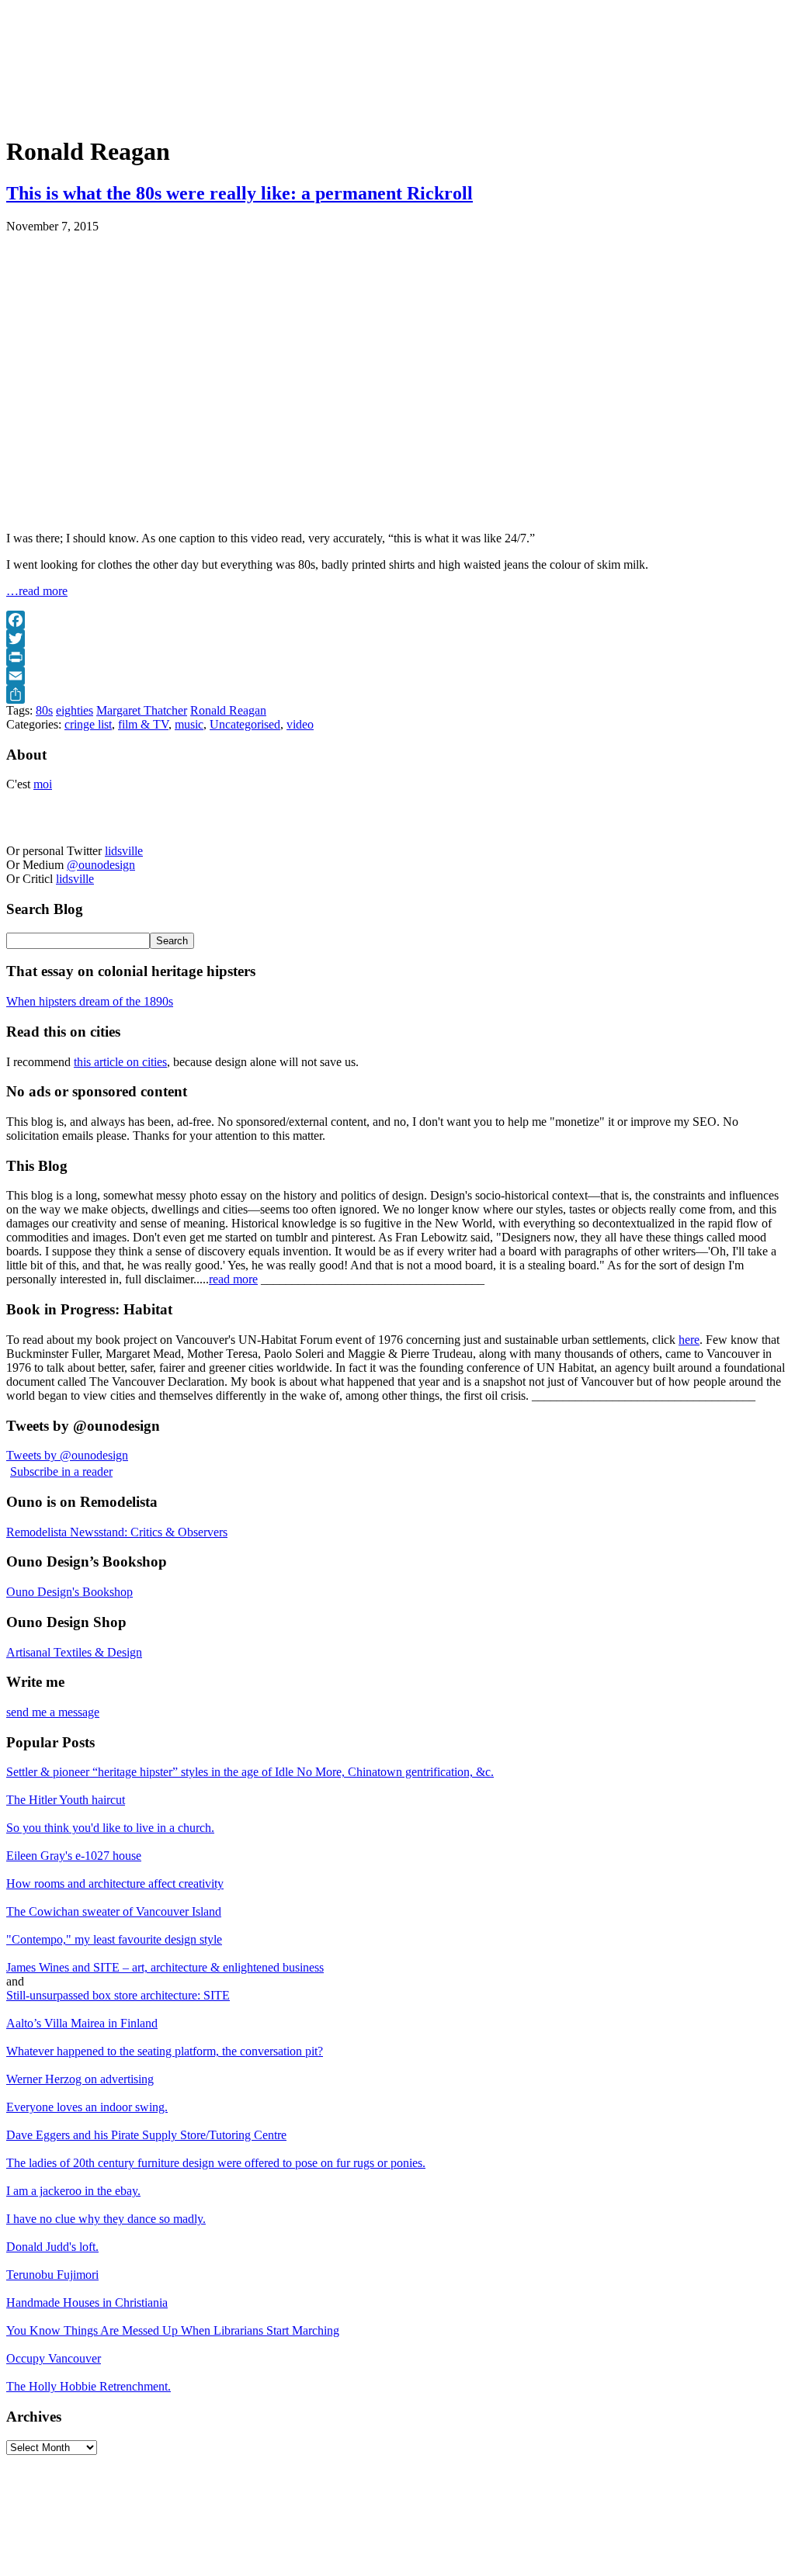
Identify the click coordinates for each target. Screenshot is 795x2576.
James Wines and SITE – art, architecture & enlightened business (165, 1967)
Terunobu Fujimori (52, 2275)
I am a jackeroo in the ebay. (73, 2191)
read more (233, 1279)
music (189, 724)
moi (43, 784)
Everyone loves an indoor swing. (87, 2107)
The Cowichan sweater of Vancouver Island (114, 1911)
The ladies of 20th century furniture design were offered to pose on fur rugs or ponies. (216, 2163)
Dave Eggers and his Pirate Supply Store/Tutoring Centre (146, 2135)
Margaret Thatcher (142, 710)
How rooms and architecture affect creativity (115, 1884)
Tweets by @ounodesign (67, 1455)
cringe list (88, 724)
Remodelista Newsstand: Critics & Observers (117, 1532)
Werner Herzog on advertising (80, 2079)
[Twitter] (397, 639)
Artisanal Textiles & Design (74, 1652)
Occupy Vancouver (54, 2358)
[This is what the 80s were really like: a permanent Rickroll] (200, 512)
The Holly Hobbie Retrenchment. (89, 2386)
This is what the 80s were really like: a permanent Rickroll (240, 193)
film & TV (143, 724)
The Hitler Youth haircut (66, 1800)
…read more (37, 591)
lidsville (124, 851)
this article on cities (120, 1062)
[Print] (397, 657)
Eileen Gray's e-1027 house (74, 1856)
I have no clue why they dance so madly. (106, 2219)
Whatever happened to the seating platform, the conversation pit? (165, 2051)
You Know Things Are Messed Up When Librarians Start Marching (173, 2330)
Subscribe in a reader (61, 1472)
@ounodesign (101, 865)
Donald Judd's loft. (52, 2247)
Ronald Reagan (228, 710)
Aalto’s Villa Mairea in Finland (82, 2023)
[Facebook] (397, 620)
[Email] (397, 676)
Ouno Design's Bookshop (69, 1592)
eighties (75, 710)
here (689, 1340)
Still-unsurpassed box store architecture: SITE (118, 1995)
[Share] (397, 694)
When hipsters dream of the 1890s (90, 1001)
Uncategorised (245, 724)
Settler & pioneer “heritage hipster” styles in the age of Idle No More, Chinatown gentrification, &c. (250, 1772)
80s (44, 710)
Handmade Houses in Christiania (87, 2302)
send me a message (53, 1712)
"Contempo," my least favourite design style (114, 1939)
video (300, 724)
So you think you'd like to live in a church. (110, 1828)
